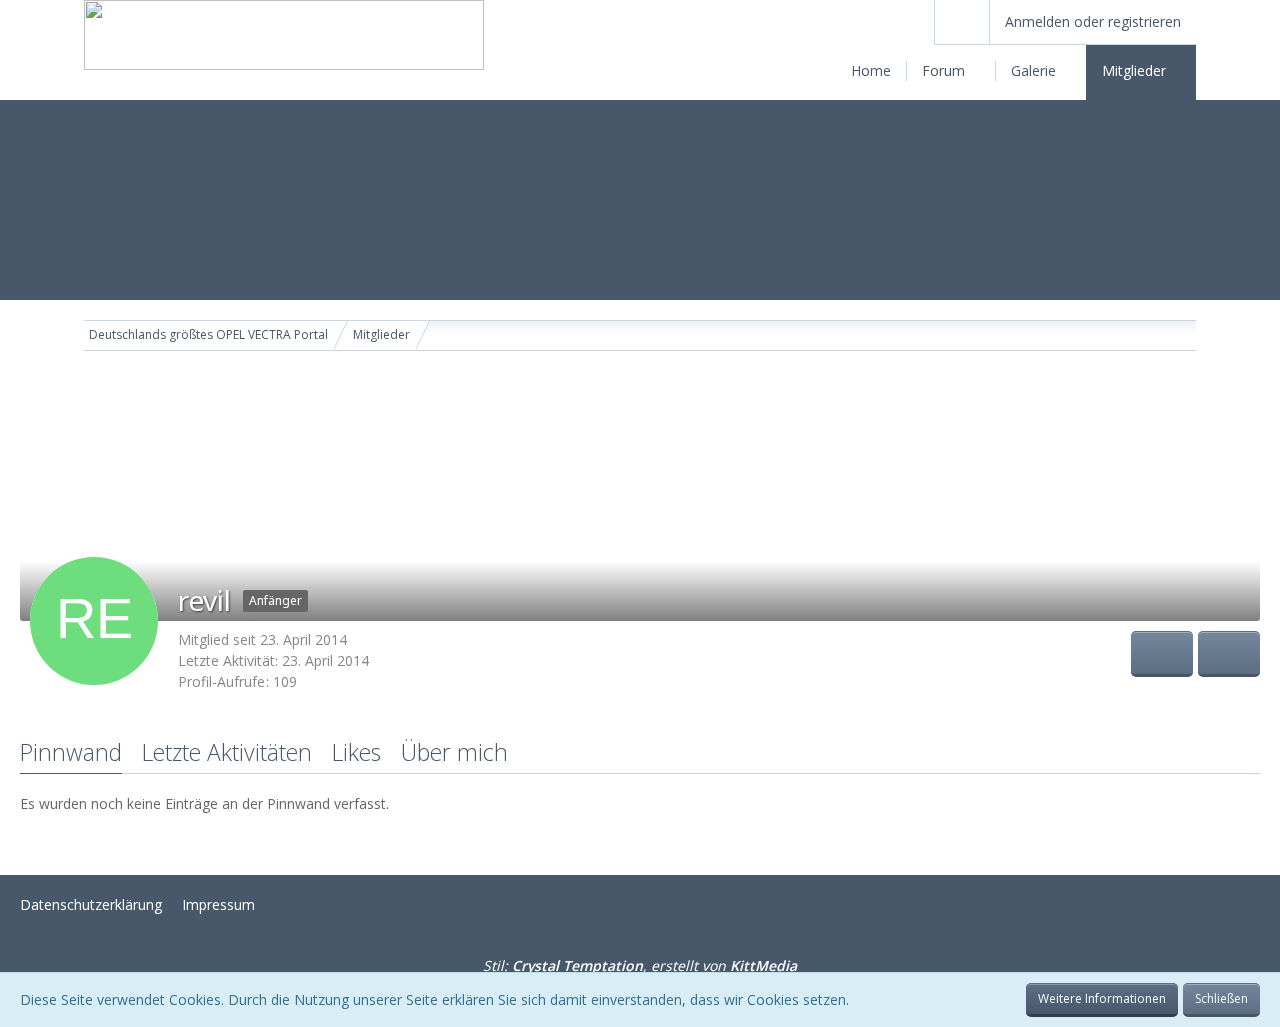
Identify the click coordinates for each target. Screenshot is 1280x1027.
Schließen (1221, 998)
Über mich (454, 752)
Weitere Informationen (1102, 998)
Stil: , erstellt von (640, 965)
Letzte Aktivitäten (227, 752)
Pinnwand (71, 752)
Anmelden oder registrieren (1093, 21)
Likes (356, 752)
